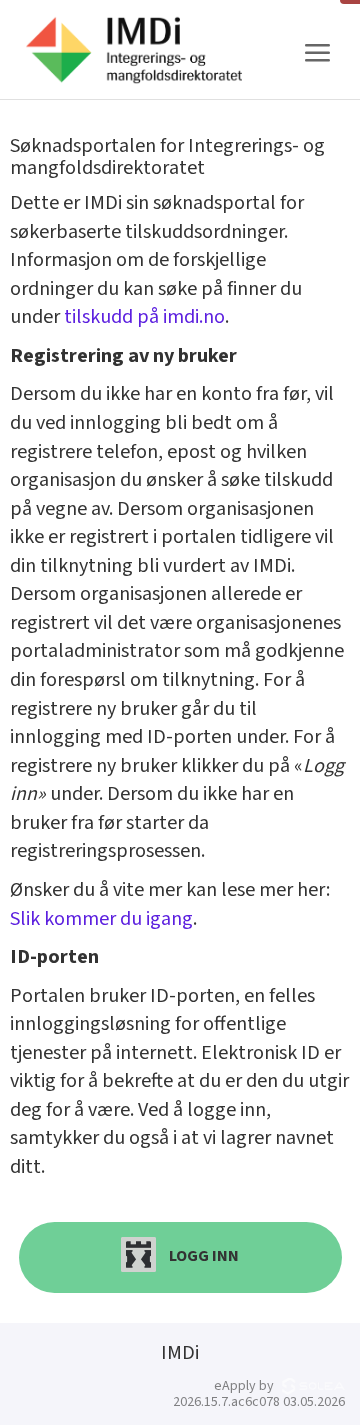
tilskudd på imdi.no (144, 317)
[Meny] (317, 53)
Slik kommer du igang (101, 919)
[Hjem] (133, 50)
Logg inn (202, 1256)
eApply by (245, 1386)
